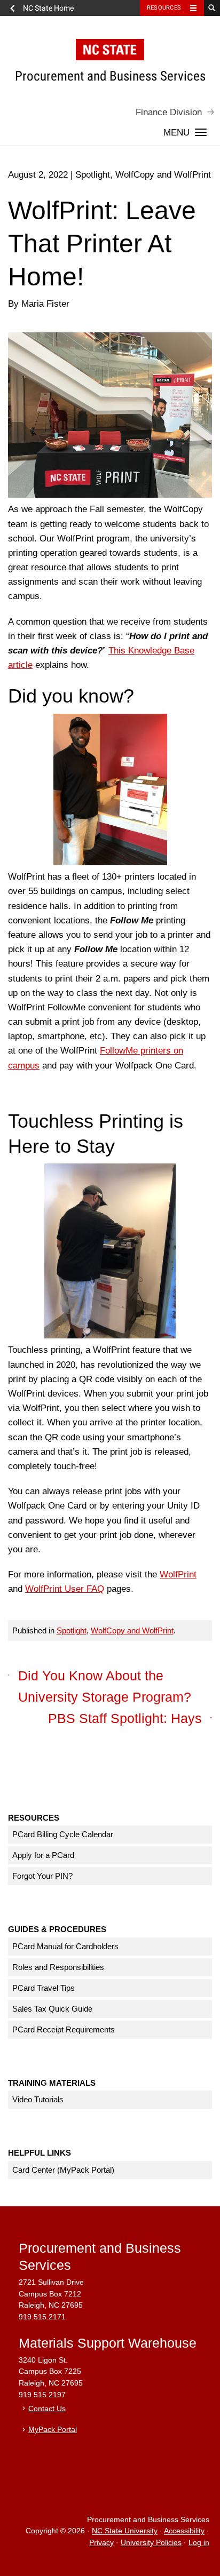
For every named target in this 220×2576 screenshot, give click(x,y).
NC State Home (48, 8)
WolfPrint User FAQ (65, 1589)
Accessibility (184, 2531)
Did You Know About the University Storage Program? (105, 1686)
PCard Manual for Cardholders (65, 1946)
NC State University (125, 2531)
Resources (164, 8)
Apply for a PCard (43, 1855)
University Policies (151, 2543)
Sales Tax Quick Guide (52, 2009)
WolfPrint (178, 1574)
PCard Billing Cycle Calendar (63, 1834)
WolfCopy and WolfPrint (132, 1630)
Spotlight (72, 1630)
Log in (199, 2543)
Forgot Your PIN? (42, 1876)
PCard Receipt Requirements (64, 2029)
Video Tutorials (38, 2099)
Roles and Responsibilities (58, 1967)
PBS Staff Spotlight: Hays (125, 1718)
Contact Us (47, 2409)
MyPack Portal (53, 2430)
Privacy (101, 2543)
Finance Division (169, 112)
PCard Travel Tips (44, 1988)
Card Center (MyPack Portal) (63, 2170)
